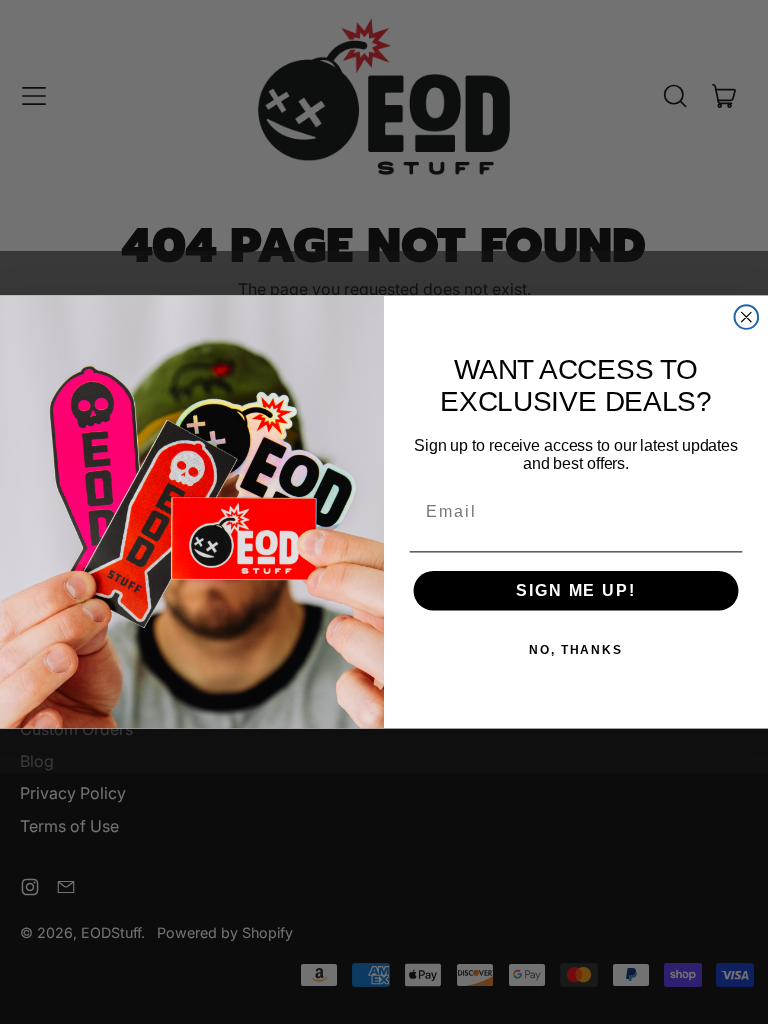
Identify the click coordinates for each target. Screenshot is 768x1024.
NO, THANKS (576, 650)
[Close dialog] (747, 317)
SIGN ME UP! (575, 590)
